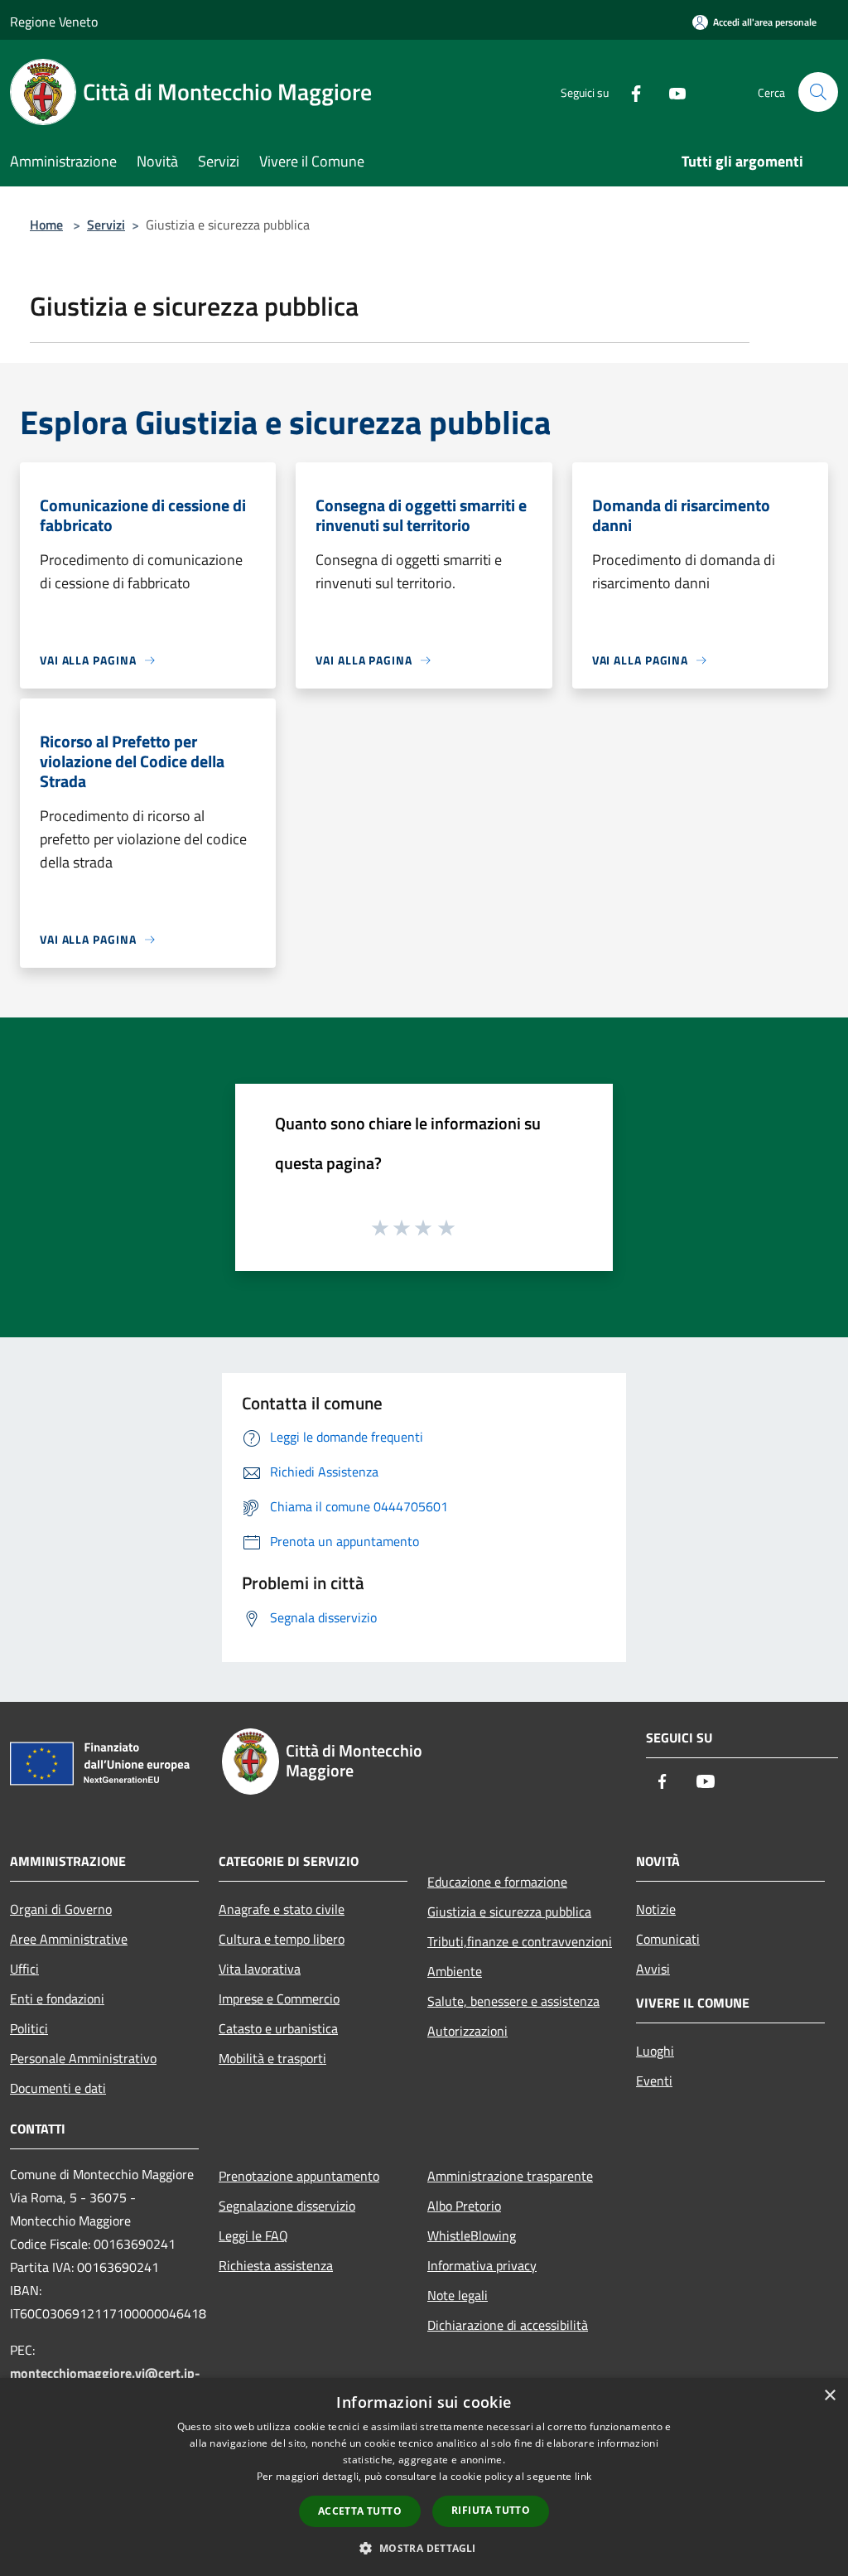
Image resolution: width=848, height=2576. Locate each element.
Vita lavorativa (260, 1969)
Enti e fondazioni (57, 1998)
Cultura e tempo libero (282, 1939)
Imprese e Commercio (279, 1998)
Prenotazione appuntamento (299, 2176)
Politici (29, 2028)
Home (46, 225)
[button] (424, 2548)
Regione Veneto (54, 22)
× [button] (829, 2396)
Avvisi (653, 1969)
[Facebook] (629, 92)
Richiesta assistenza (276, 2265)
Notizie (656, 1909)
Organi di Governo (61, 1909)
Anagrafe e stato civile (282, 1909)
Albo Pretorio (464, 2206)
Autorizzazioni (467, 2031)
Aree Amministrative (69, 1939)
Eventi (654, 2081)
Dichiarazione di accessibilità (508, 2325)
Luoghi (655, 2051)
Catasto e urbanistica (278, 2028)
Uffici (24, 1969)
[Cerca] (818, 92)
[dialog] (424, 2477)
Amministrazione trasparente (510, 2176)
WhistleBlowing (472, 2235)
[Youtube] (671, 92)
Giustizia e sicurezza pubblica (509, 1911)
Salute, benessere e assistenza (513, 2001)
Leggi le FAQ (253, 2235)
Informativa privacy (482, 2265)
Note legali (458, 2295)
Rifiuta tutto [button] (491, 2510)
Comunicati (668, 1939)
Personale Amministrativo (83, 2058)
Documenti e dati (58, 2088)
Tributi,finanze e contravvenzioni (520, 1941)
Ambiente (455, 1971)
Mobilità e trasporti (272, 2058)
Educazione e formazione (497, 1882)
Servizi (106, 225)
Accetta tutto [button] (360, 2511)
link (583, 2476)
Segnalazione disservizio (287, 2206)
